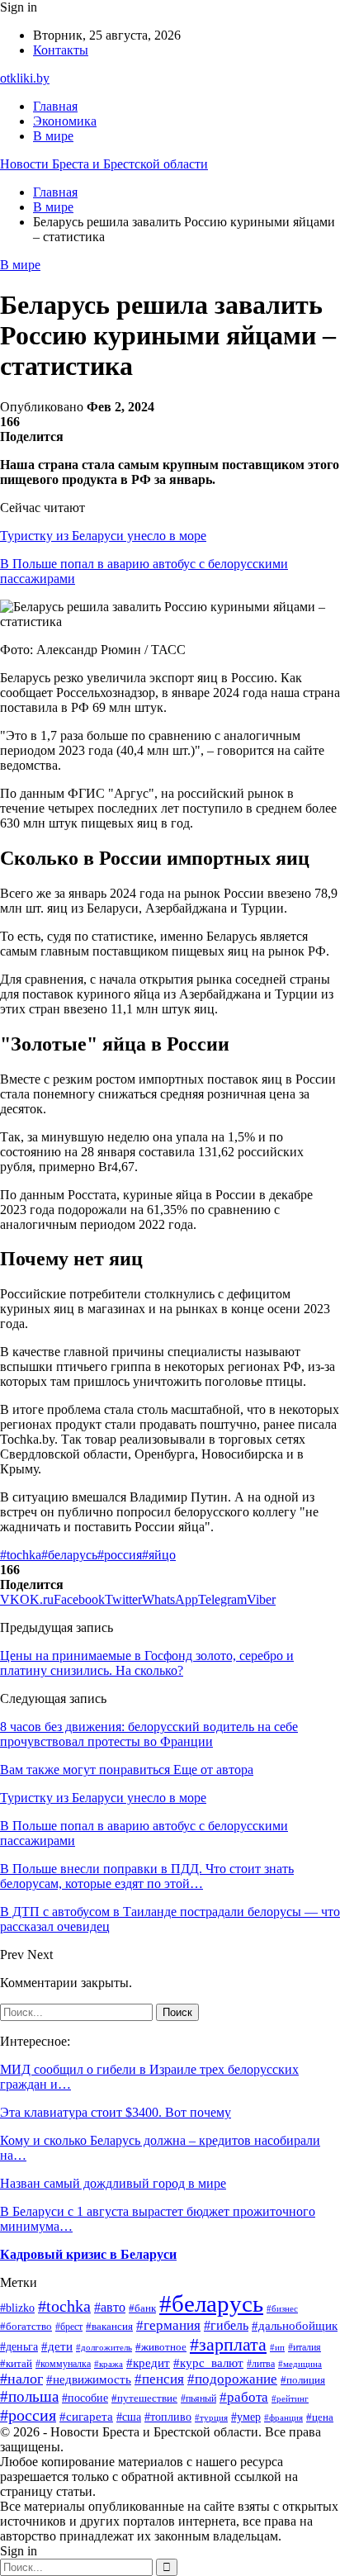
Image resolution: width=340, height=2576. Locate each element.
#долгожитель (104, 2348)
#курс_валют (208, 2363)
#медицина (300, 2364)
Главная (55, 106)
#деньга (19, 2347)
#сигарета (86, 2417)
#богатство (26, 2327)
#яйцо (159, 1555)
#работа (244, 2397)
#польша (29, 2396)
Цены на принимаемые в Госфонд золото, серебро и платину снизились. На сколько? (147, 1663)
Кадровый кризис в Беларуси (88, 2254)
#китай (16, 2363)
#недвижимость (89, 2379)
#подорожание (232, 2379)
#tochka (21, 1555)
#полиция (303, 2380)
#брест (69, 2327)
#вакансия (109, 2327)
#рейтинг (290, 2399)
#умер (246, 2417)
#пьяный (198, 2398)
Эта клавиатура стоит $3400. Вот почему (116, 2112)
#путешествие (144, 2398)
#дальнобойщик (295, 2326)
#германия (168, 2325)
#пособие (85, 2398)
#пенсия (159, 2379)
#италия (305, 2347)
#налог (21, 2379)
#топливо (168, 2417)
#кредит (148, 2363)
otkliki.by (25, 78)
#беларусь (69, 1555)
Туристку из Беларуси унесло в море (103, 536)
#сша (129, 2417)
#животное (161, 2347)
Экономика (65, 121)
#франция (283, 2417)
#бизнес (282, 2308)
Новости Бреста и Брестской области (104, 164)
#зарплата (228, 2344)
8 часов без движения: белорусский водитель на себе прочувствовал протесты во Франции (149, 1734)
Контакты (61, 50)
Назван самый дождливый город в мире (113, 2183)
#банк (142, 2308)
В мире (53, 136)
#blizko (17, 2308)
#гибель (226, 2325)
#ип (277, 2347)
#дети (57, 2346)
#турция (211, 2417)
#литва (261, 2364)
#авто (110, 2307)
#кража (109, 2364)
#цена (320, 2417)
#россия (120, 1555)
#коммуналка (63, 2364)
